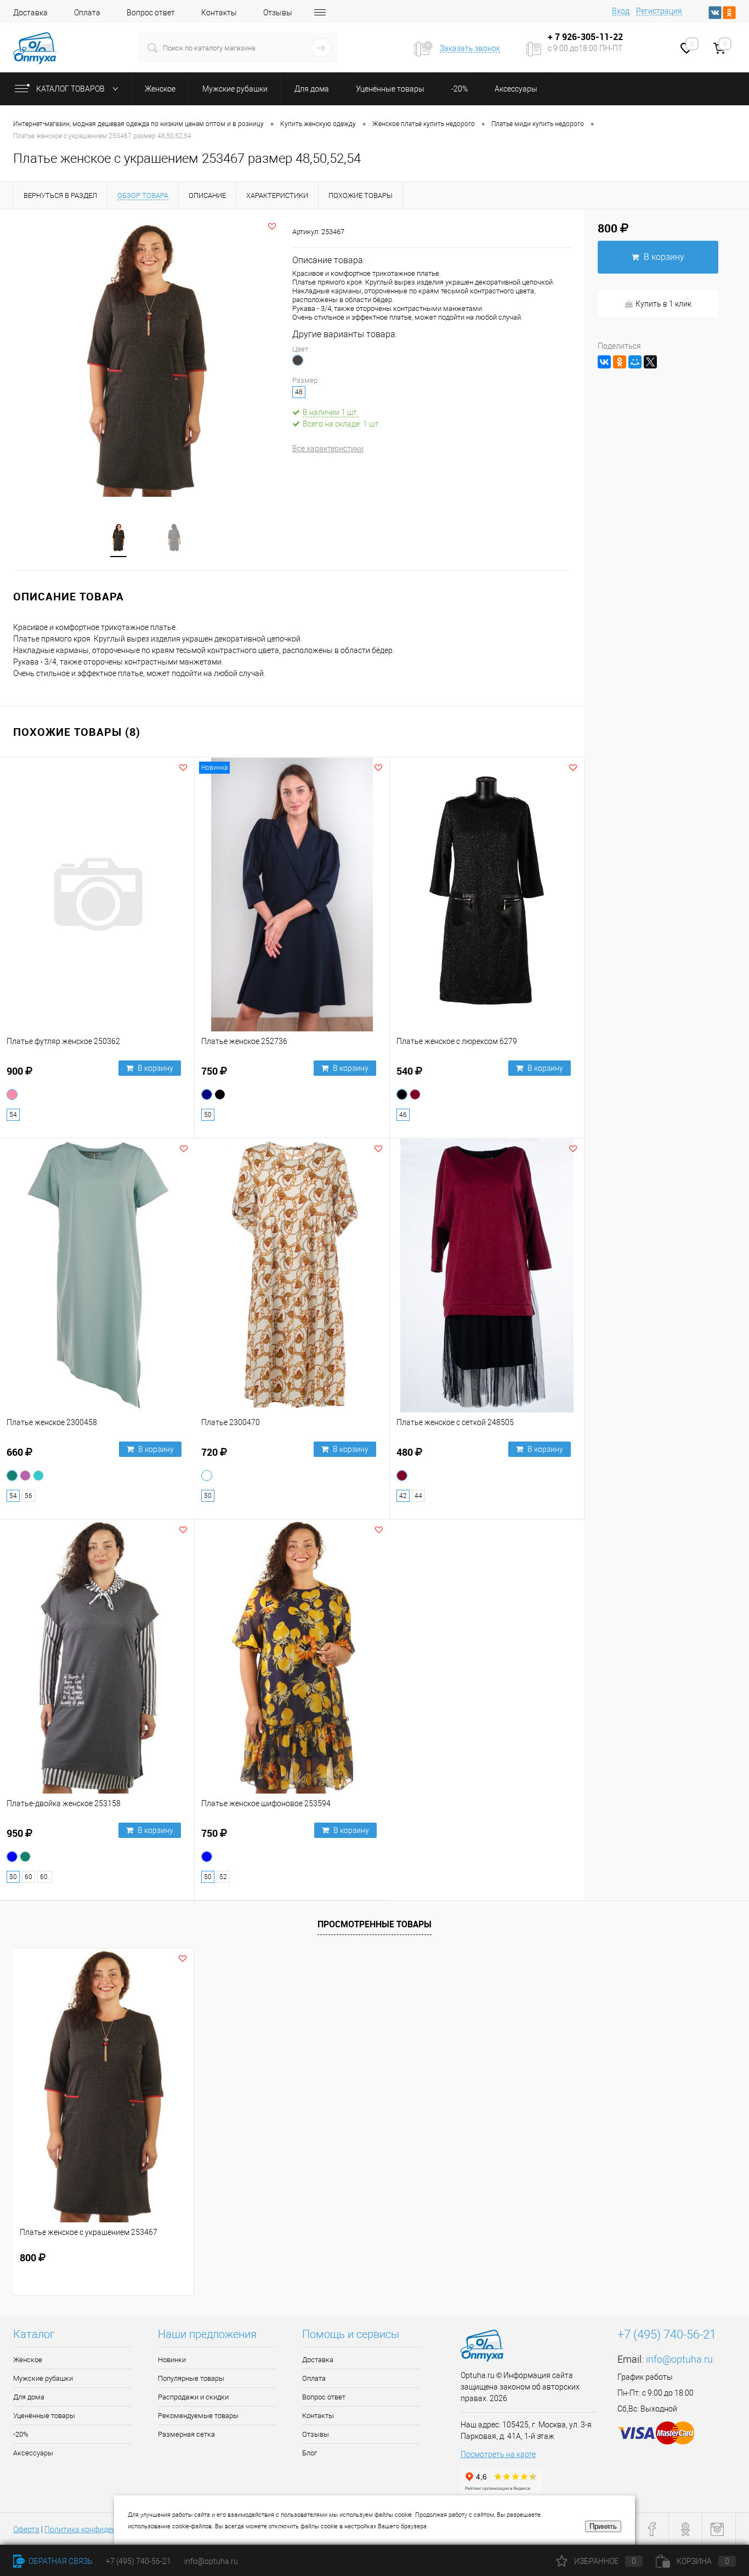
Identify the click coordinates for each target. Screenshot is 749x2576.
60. (45, 1877)
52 (223, 1877)
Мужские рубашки (43, 2378)
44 (418, 1496)
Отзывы (278, 13)
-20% (21, 2434)
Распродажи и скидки (193, 2397)
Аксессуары (33, 2453)
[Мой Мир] (635, 362)
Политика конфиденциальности (102, 2529)
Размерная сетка (186, 2434)
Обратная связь (60, 2561)
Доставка (30, 13)
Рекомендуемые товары (198, 2416)
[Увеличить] (146, 360)
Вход (621, 11)
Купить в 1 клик (663, 304)
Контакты (219, 13)
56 (29, 1496)
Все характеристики (328, 449)
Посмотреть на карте (498, 2454)
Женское (28, 2360)
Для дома (29, 2397)
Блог (310, 2453)
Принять (603, 2526)
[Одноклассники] (620, 362)
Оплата (87, 13)
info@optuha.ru (679, 2359)
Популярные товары (191, 2378)
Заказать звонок (470, 48)
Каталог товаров (71, 89)
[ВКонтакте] (604, 362)
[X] (650, 362)
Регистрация (659, 11)
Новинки (172, 2360)
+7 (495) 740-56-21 (667, 2334)
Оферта (26, 2529)
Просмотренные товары (374, 1924)
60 (29, 1877)
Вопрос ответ (151, 13)
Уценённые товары (44, 2416)
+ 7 (555, 37)
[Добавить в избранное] (272, 226)
